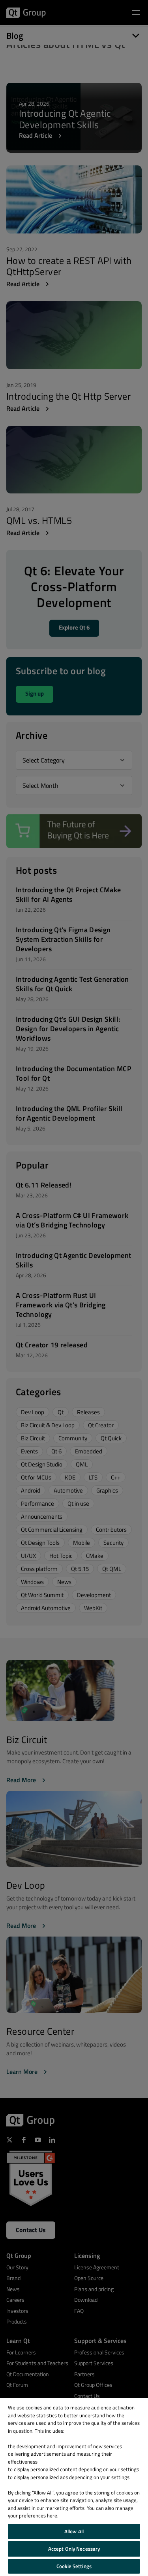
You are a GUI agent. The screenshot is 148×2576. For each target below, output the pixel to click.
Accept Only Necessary (74, 2549)
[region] (74, 2487)
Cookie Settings (74, 2566)
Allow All (74, 2531)
